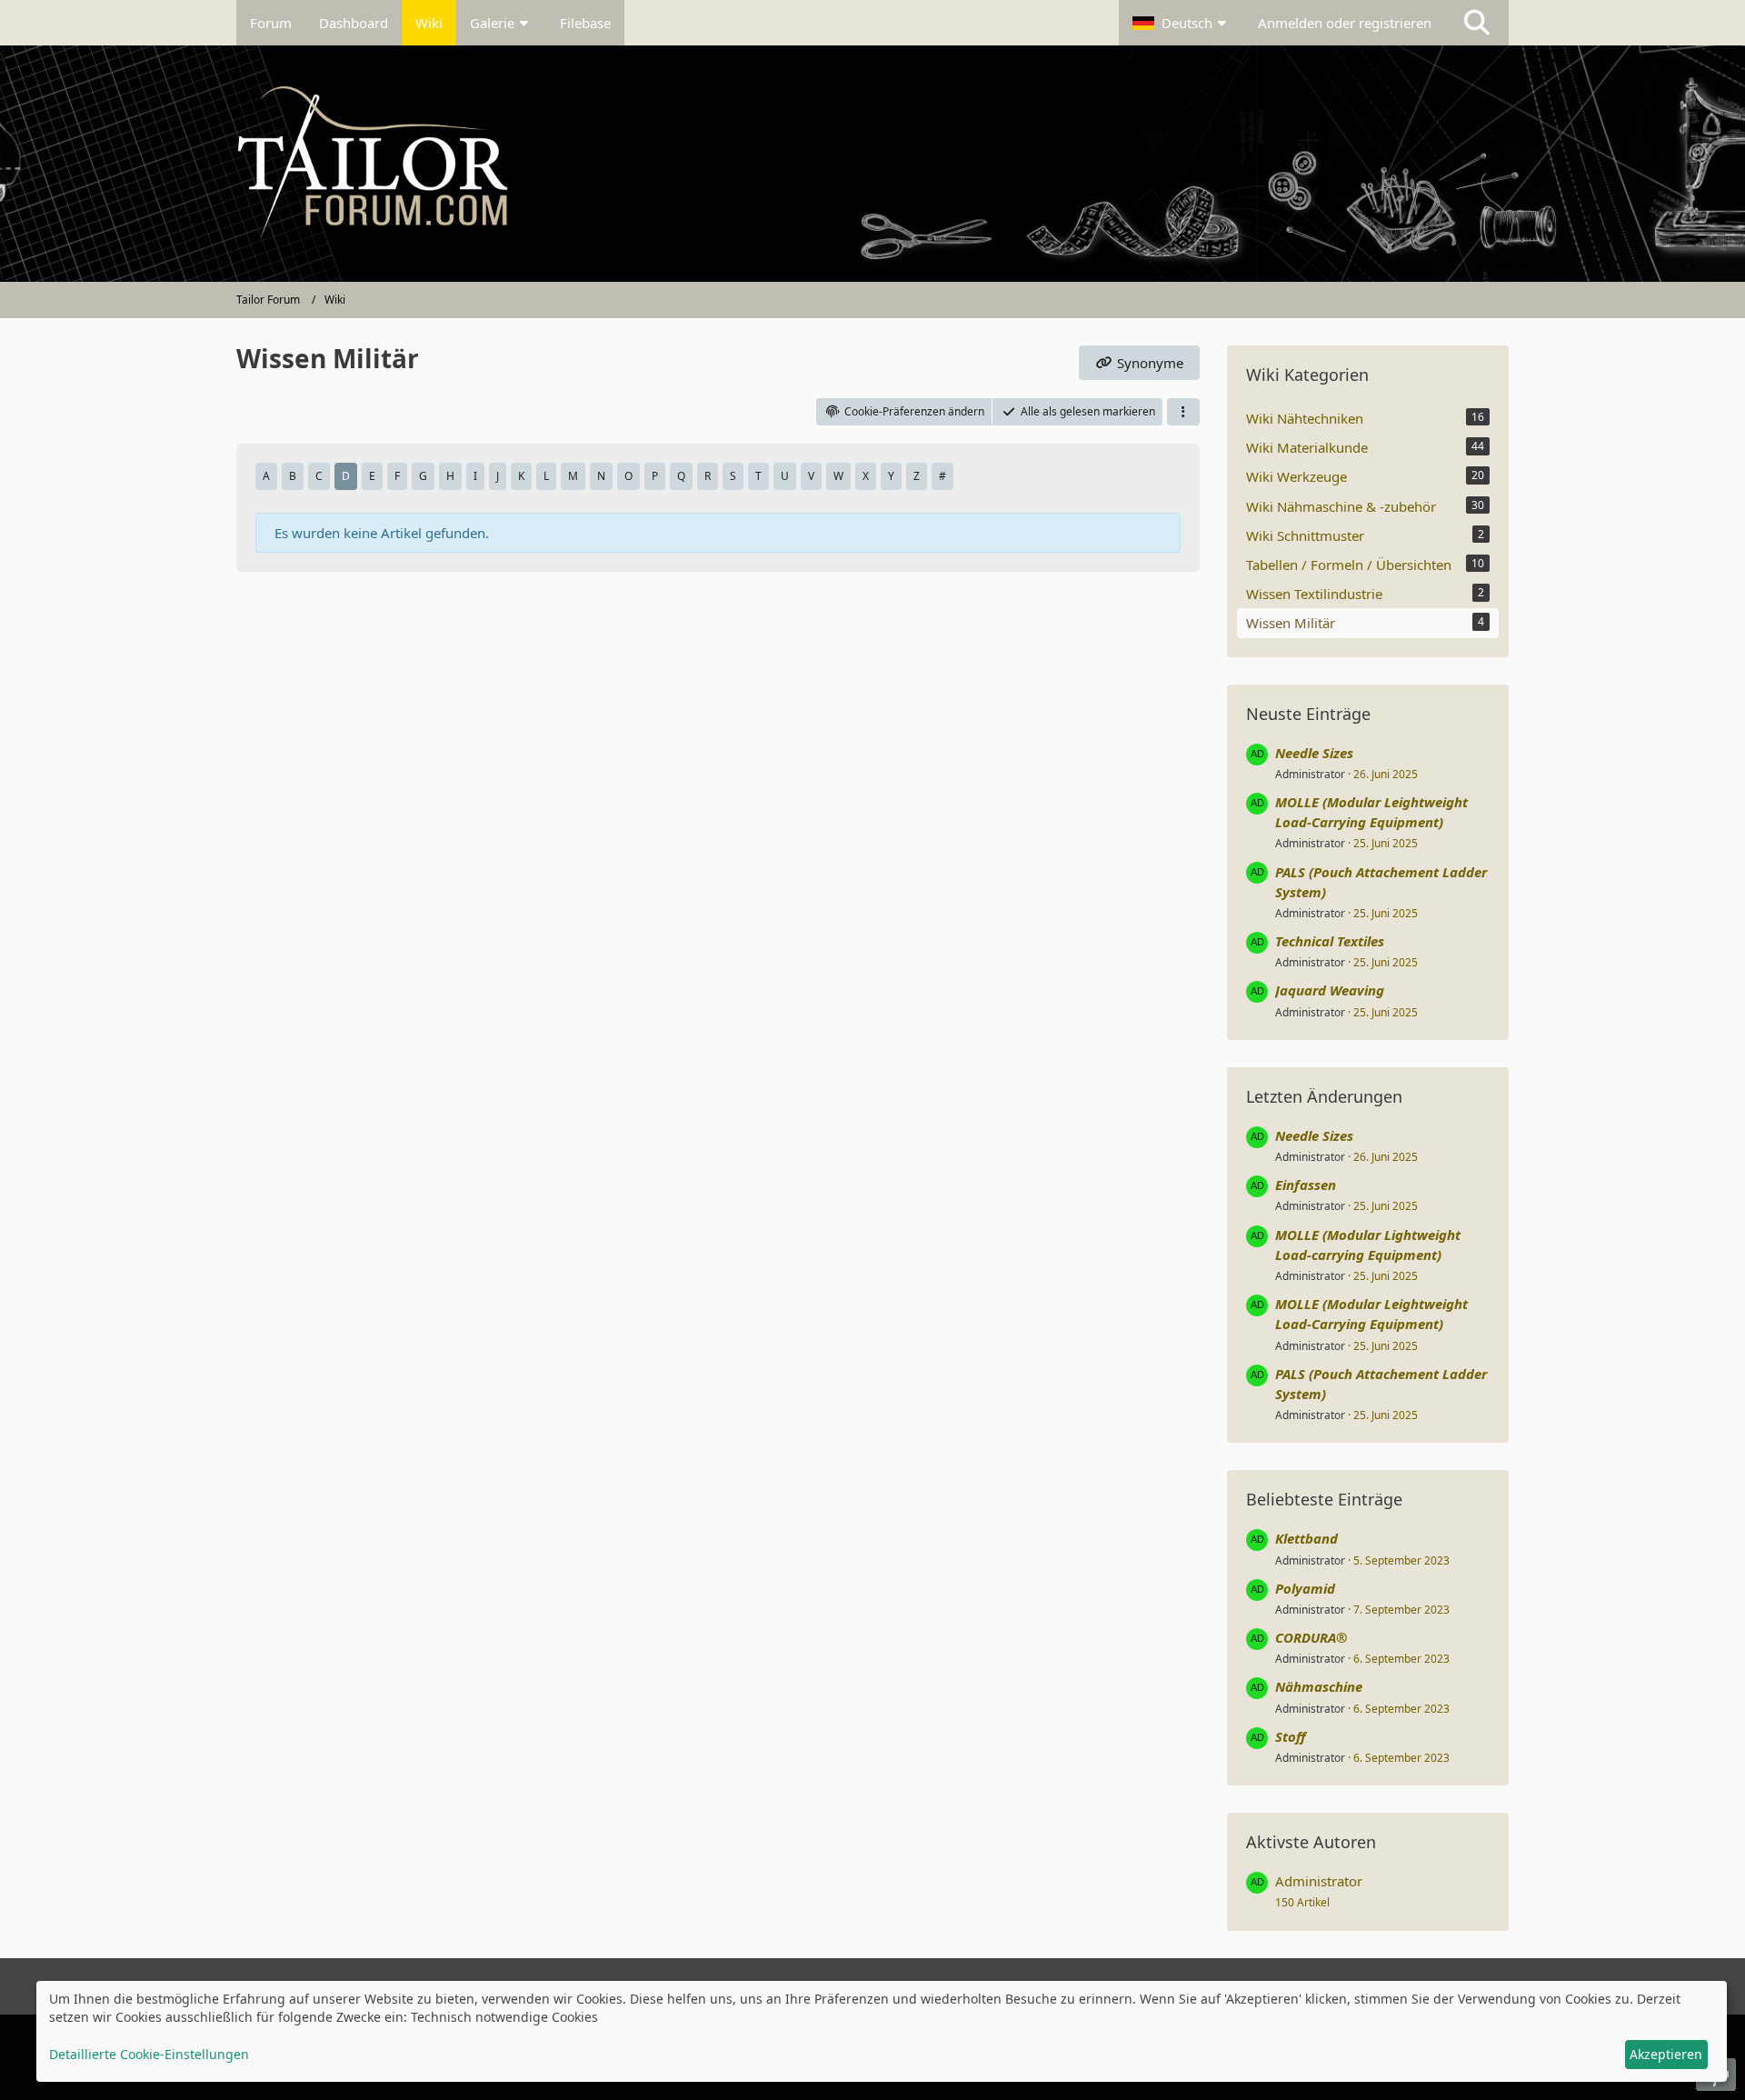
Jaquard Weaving (1330, 990)
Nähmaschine (1319, 1686)
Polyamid (1305, 1588)
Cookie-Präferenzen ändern (914, 411)
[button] (1182, 23)
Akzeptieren (1666, 2054)
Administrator (1310, 774)
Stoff (1291, 1736)
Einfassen (1306, 1185)
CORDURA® (1311, 1637)
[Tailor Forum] (872, 164)
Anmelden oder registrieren (1345, 23)
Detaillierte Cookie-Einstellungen (149, 2054)
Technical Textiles (1330, 941)
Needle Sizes (1314, 753)
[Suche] (1477, 23)
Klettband (1306, 1538)
